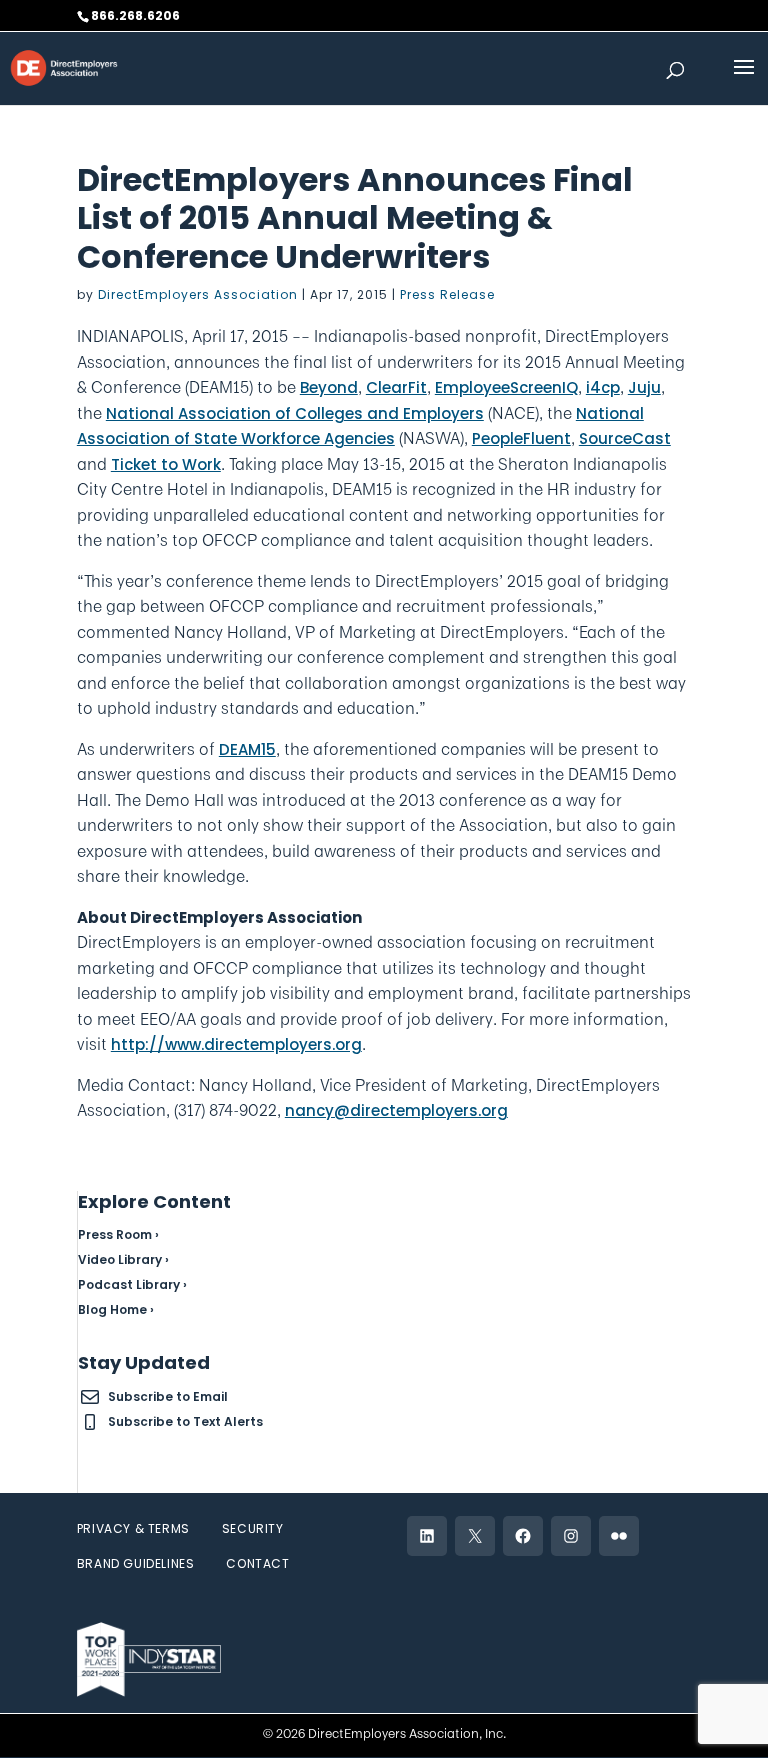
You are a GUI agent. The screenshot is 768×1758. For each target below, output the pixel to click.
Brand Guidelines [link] (136, 1563)
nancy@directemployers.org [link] (396, 1110)
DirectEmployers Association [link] (198, 294)
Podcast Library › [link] (132, 1284)
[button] (744, 80)
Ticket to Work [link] (166, 464)
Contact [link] (257, 1563)
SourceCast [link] (625, 438)
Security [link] (253, 1528)
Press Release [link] (447, 294)
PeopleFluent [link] (521, 438)
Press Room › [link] (118, 1234)
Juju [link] (644, 387)
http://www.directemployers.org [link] (236, 1044)
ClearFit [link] (396, 387)
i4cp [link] (603, 387)
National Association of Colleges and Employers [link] (295, 413)
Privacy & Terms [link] (133, 1528)
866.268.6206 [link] (135, 15)
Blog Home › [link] (116, 1309)
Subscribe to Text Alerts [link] (185, 1421)
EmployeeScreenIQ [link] (506, 387)
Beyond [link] (329, 387)
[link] (64, 66)
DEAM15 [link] (247, 749)
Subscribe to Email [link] (168, 1396)
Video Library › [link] (123, 1259)
